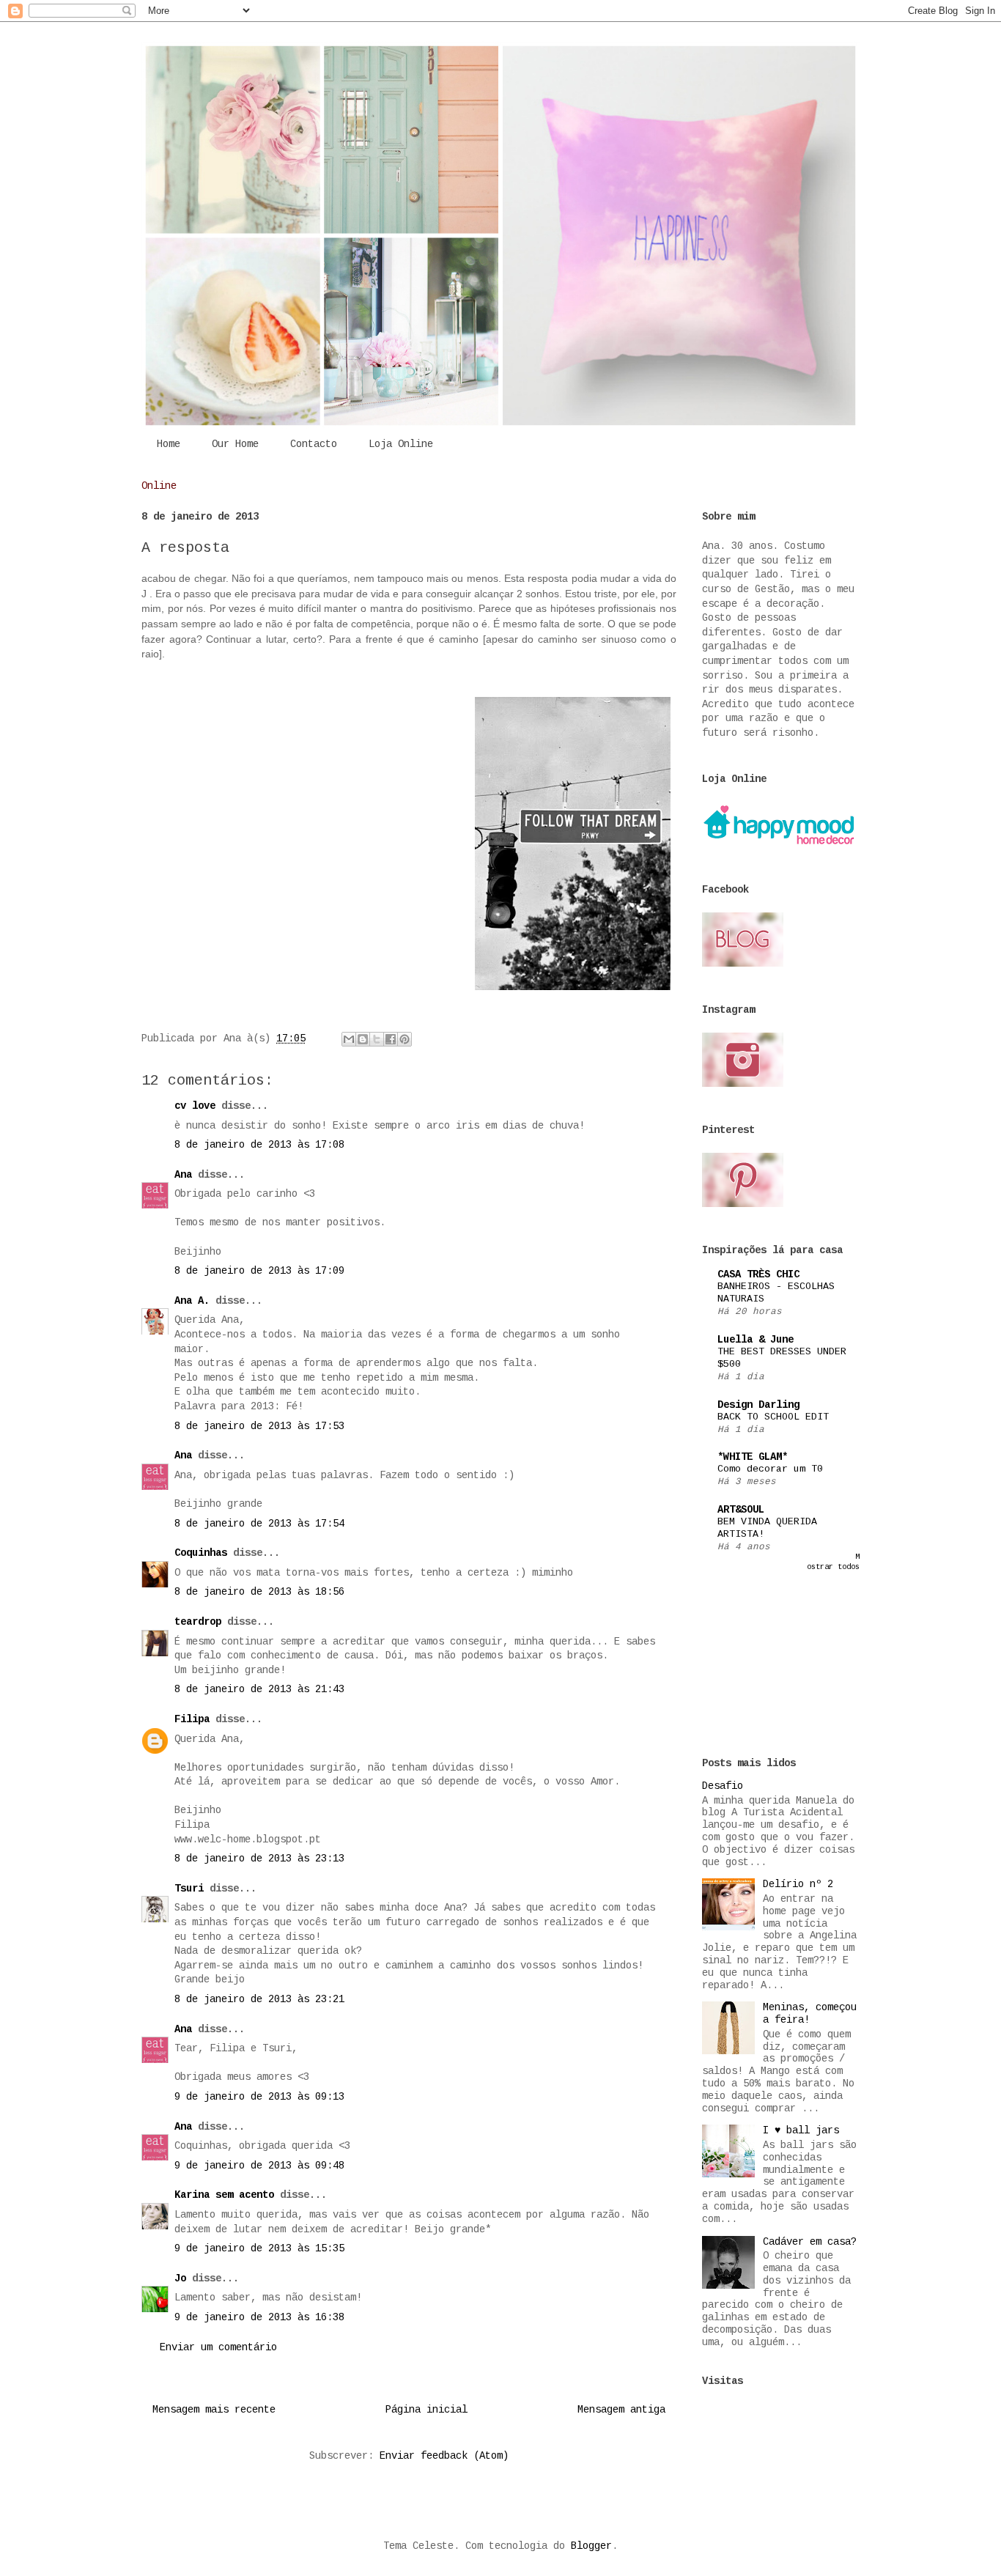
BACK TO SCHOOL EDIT (773, 1417)
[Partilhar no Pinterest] (405, 1039)
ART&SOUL (741, 1510)
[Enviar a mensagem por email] (349, 1039)
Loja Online (401, 444)
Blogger (591, 2546)
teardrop (198, 1622)
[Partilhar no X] (377, 1039)
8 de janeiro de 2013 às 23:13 (259, 1859)
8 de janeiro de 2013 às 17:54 (259, 1524)
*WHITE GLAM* (753, 1457)
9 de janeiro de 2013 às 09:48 (259, 2166)
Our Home (235, 444)
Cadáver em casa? (810, 2242)
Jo (180, 2278)
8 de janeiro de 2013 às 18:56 (259, 1592)
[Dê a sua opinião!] (363, 1039)
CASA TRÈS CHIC (758, 1274)
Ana (183, 1175)
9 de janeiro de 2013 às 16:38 (259, 2317)
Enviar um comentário (218, 2347)
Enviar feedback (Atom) (444, 2456)
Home (169, 444)
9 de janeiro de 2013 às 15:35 (259, 2248)
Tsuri (189, 1889)
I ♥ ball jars (801, 2130)
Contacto (314, 444)
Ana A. (192, 1301)
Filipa (192, 1719)
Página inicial (426, 2410)
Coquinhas (201, 1553)
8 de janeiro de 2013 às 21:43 (259, 1689)
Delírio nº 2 (798, 1884)
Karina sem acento (224, 2195)
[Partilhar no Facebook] (391, 1039)
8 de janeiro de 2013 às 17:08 (259, 1145)
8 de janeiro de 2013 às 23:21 (259, 1999)
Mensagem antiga (621, 2410)
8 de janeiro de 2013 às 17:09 (259, 1271)
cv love (195, 1106)
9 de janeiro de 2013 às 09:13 (259, 2097)
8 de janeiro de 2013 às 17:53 (259, 1426)
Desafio (723, 1786)
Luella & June (756, 1340)
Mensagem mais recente (214, 2410)
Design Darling (758, 1405)
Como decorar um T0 (770, 1469)
